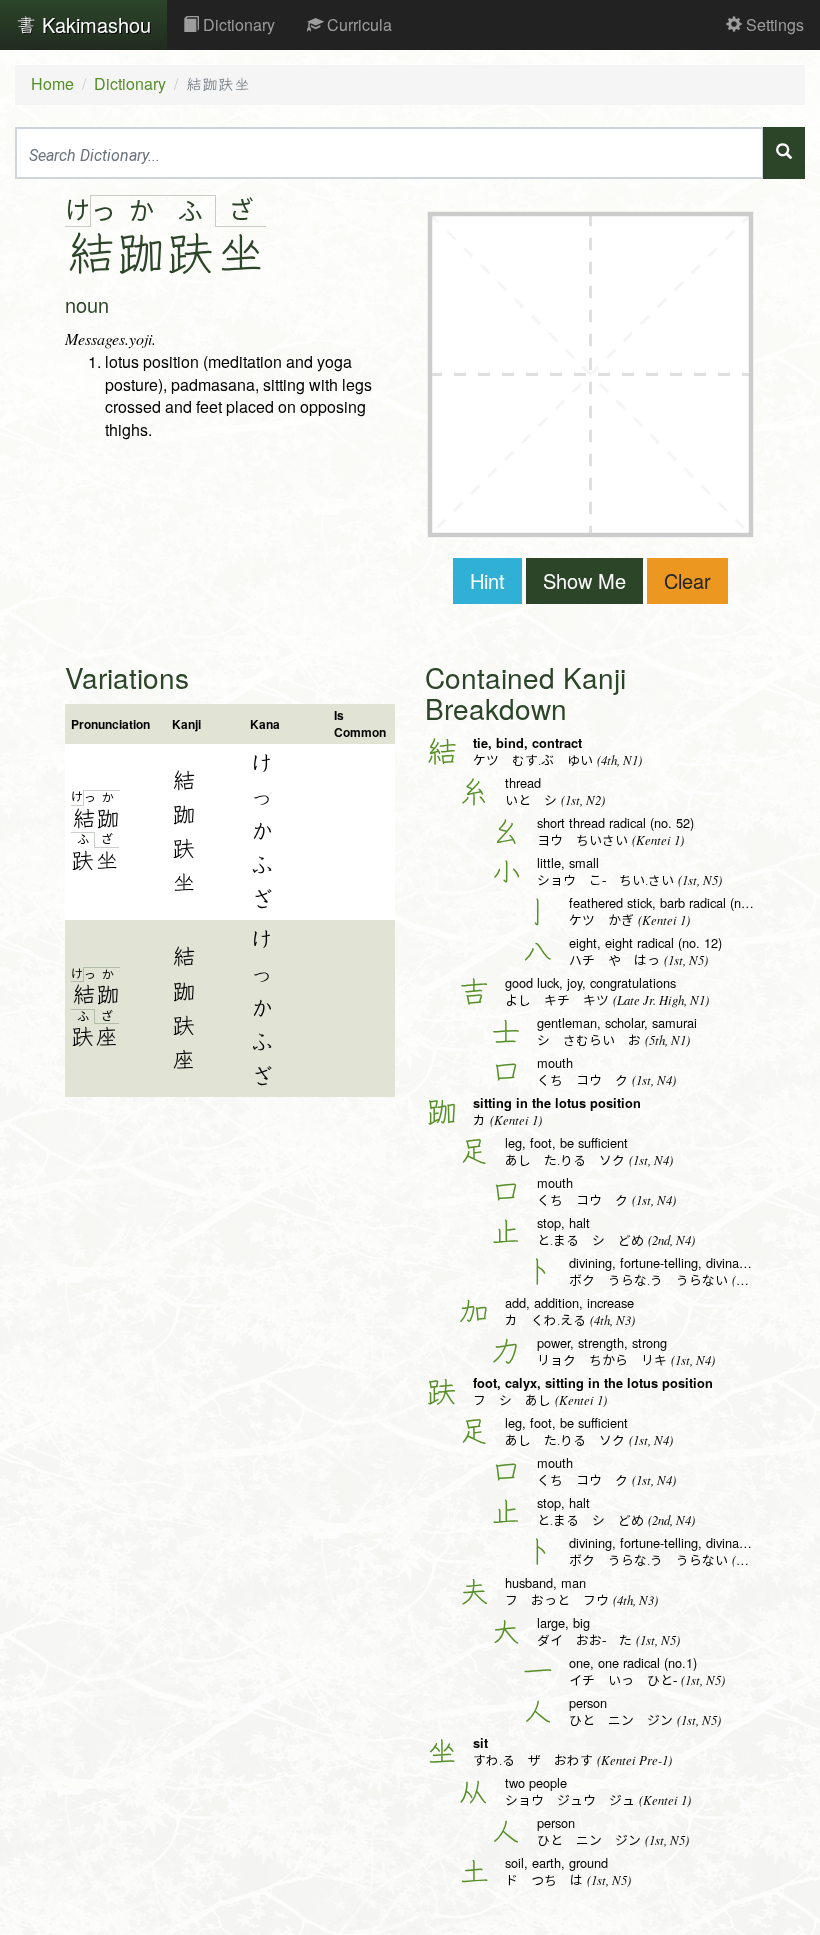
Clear (687, 580)
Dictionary (237, 24)
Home (52, 83)
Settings (773, 24)
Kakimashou (93, 24)
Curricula (357, 24)
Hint (487, 580)
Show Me (584, 580)
